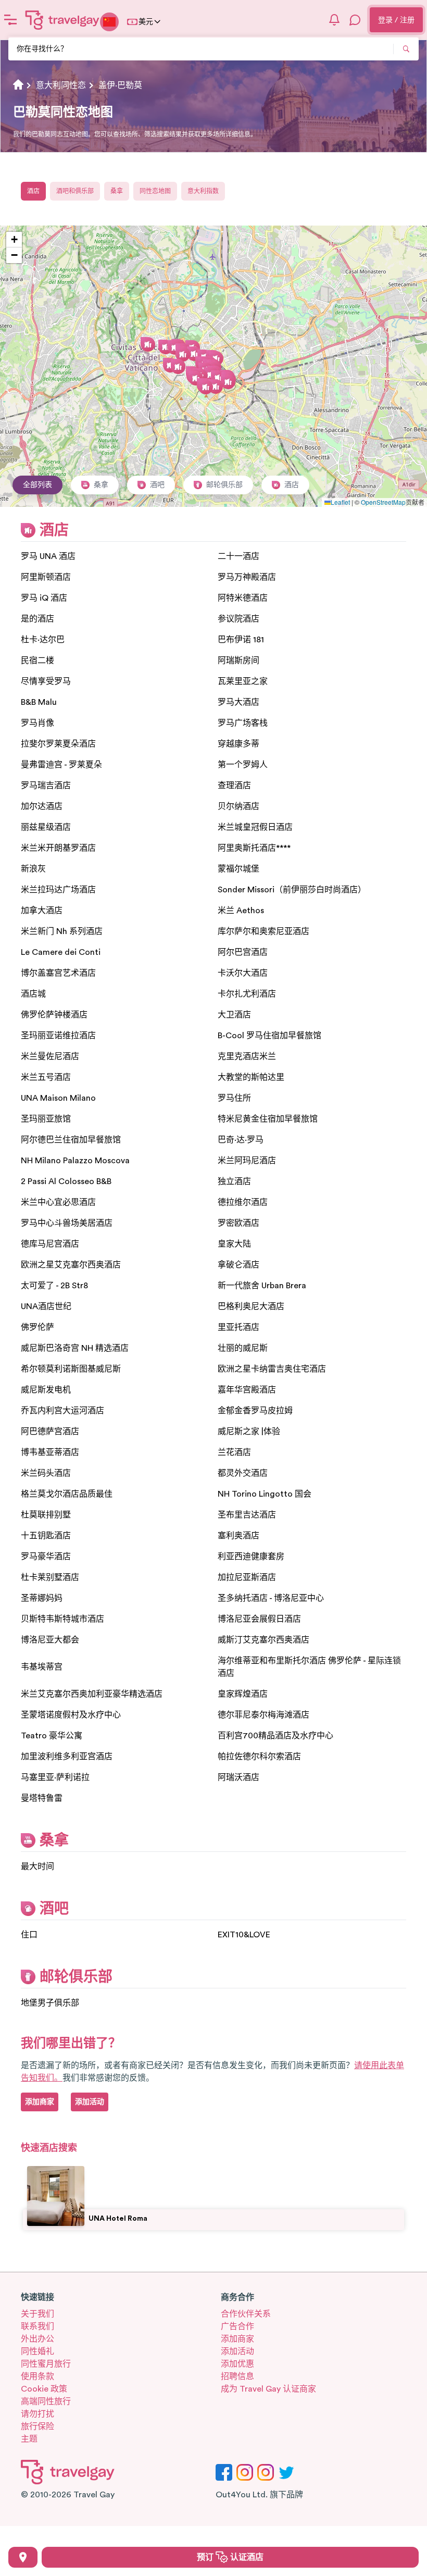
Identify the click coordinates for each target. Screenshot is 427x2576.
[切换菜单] (10, 20)
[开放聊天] (355, 20)
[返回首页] (62, 20)
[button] (166, 347)
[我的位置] (23, 2557)
